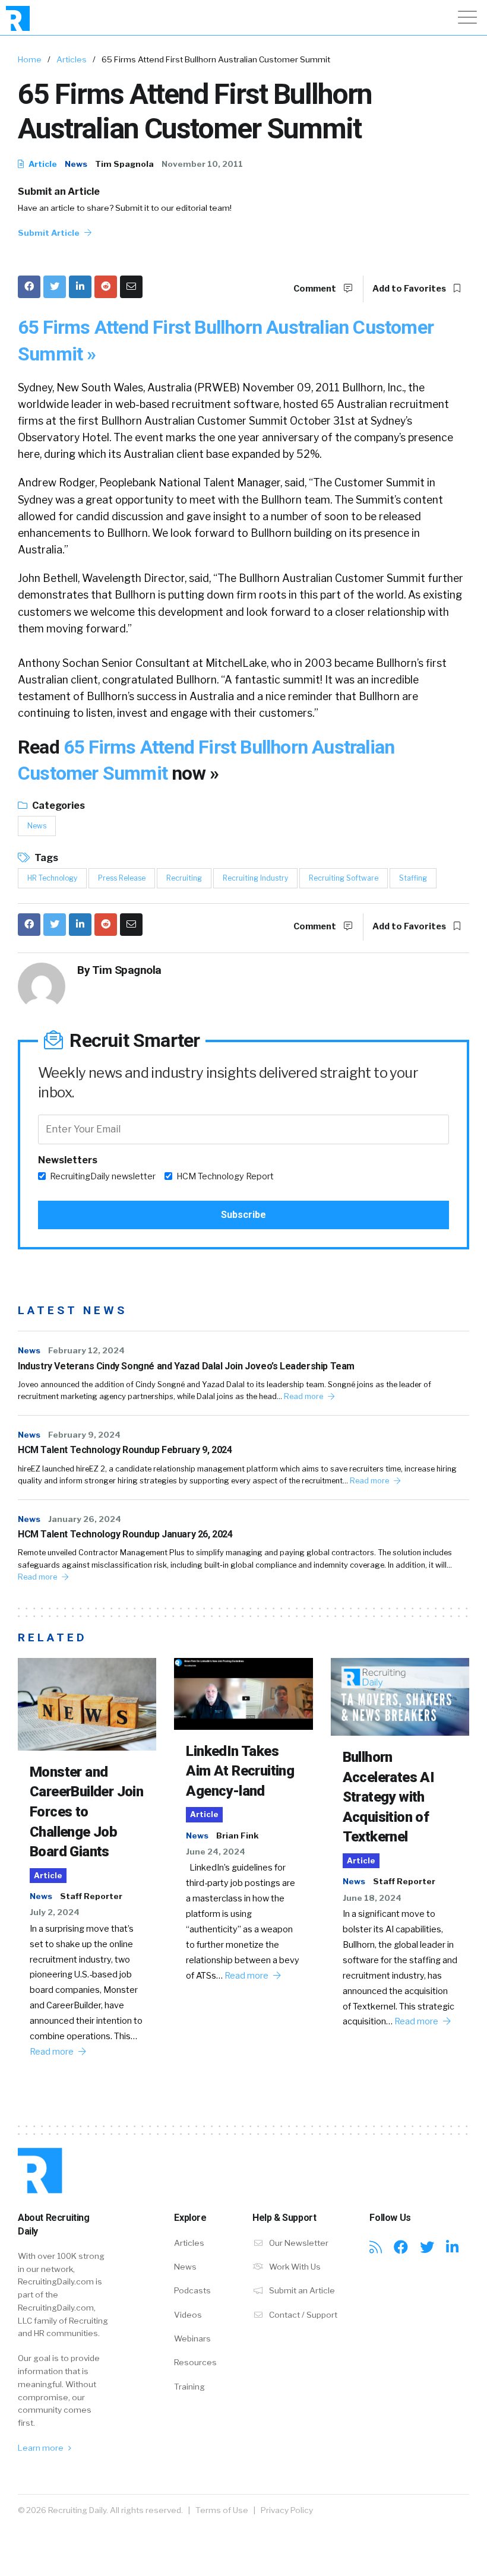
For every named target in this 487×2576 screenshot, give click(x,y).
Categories (58, 806)
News (76, 164)
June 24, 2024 (216, 1852)
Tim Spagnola (124, 164)
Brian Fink (237, 1836)
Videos (188, 2315)
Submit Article (50, 233)
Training (189, 2387)
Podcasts (192, 2290)
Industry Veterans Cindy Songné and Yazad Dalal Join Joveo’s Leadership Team (186, 1366)
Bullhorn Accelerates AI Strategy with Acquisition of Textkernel (389, 1797)
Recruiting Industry (255, 878)
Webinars (192, 2338)
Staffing (413, 878)
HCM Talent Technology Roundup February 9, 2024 (125, 1450)
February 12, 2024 (86, 1350)
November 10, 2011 (202, 164)
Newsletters (68, 1160)
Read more (304, 1396)
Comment (316, 289)
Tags (45, 858)
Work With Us (294, 2267)
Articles (72, 59)
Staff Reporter (91, 1896)
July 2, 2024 (55, 1912)
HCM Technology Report (225, 1176)
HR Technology (52, 878)
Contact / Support (302, 2315)
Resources (195, 2362)
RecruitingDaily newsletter (103, 1176)
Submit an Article (59, 192)
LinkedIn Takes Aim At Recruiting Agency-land (240, 1771)
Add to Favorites (410, 289)
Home (30, 59)
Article (42, 164)
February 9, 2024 (84, 1435)
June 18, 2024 (372, 1898)
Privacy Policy (287, 2510)
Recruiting (184, 878)
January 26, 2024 (85, 1519)
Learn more (42, 2448)
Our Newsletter (298, 2243)
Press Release (122, 878)
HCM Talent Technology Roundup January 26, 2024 (125, 1534)
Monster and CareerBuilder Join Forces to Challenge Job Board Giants (86, 1812)
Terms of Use (222, 2510)
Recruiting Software (344, 878)
